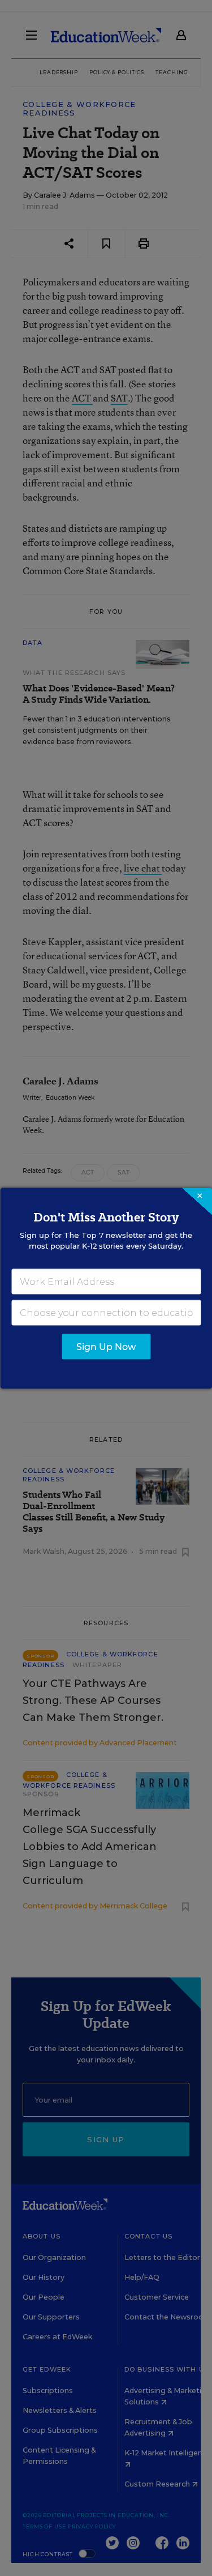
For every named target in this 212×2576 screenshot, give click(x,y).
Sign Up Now (106, 1346)
